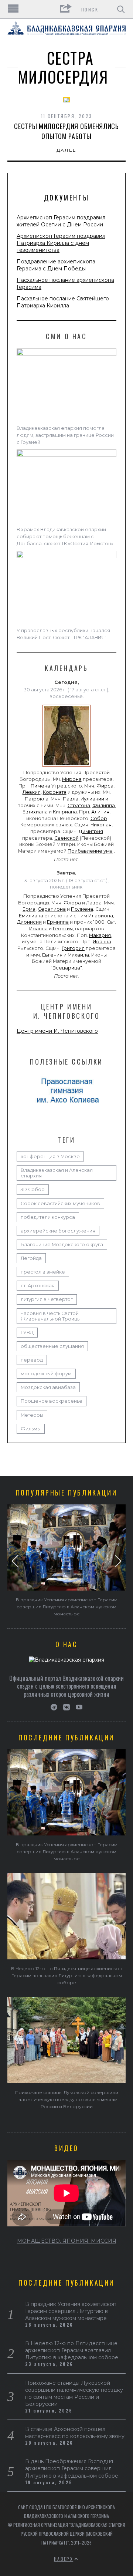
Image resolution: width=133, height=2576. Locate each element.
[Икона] (66, 767)
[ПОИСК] (121, 9)
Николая (101, 825)
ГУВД (27, 1333)
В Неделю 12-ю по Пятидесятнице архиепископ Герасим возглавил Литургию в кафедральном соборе (67, 1975)
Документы (66, 198)
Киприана (65, 812)
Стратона (79, 805)
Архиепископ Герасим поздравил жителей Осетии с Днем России (61, 221)
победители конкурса (48, 1217)
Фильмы (31, 1429)
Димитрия (91, 831)
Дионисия (29, 922)
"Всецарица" (66, 968)
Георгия (63, 929)
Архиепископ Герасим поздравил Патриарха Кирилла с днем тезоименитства (61, 243)
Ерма (29, 909)
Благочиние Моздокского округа (62, 1245)
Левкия (32, 792)
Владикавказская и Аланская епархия (57, 1173)
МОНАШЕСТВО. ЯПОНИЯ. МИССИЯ (67, 2241)
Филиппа (104, 805)
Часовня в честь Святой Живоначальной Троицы (51, 1316)
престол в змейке (43, 1272)
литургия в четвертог (47, 1299)
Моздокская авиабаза (48, 1387)
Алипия (100, 812)
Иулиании (92, 799)
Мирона (72, 779)
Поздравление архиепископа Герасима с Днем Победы (56, 265)
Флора (72, 903)
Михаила (78, 955)
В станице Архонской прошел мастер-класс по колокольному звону (75, 2433)
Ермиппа (58, 922)
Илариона (101, 916)
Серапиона (52, 909)
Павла (71, 799)
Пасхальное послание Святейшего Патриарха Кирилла (63, 302)
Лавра (94, 903)
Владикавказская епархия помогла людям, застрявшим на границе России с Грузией (65, 435)
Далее (67, 150)
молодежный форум (46, 1374)
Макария (100, 935)
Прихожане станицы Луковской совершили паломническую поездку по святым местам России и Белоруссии (67, 2099)
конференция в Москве (50, 1156)
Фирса (105, 786)
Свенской (66, 838)
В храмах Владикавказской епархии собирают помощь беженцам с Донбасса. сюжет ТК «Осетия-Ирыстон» (65, 537)
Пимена (40, 786)
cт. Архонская (38, 1286)
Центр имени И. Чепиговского (57, 1031)
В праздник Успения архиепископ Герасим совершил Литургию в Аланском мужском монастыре (67, 1607)
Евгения (52, 955)
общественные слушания (52, 1346)
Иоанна (38, 929)
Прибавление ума (90, 851)
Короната (55, 792)
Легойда (31, 1258)
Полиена (82, 909)
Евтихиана (35, 812)
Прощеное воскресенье (52, 1401)
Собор (99, 818)
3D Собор (33, 1189)
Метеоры (32, 1415)
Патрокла (37, 799)
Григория (73, 948)
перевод (32, 1360)
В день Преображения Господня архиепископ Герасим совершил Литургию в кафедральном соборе (72, 2468)
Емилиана (31, 916)
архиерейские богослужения (58, 1231)
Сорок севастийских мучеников (60, 1203)
